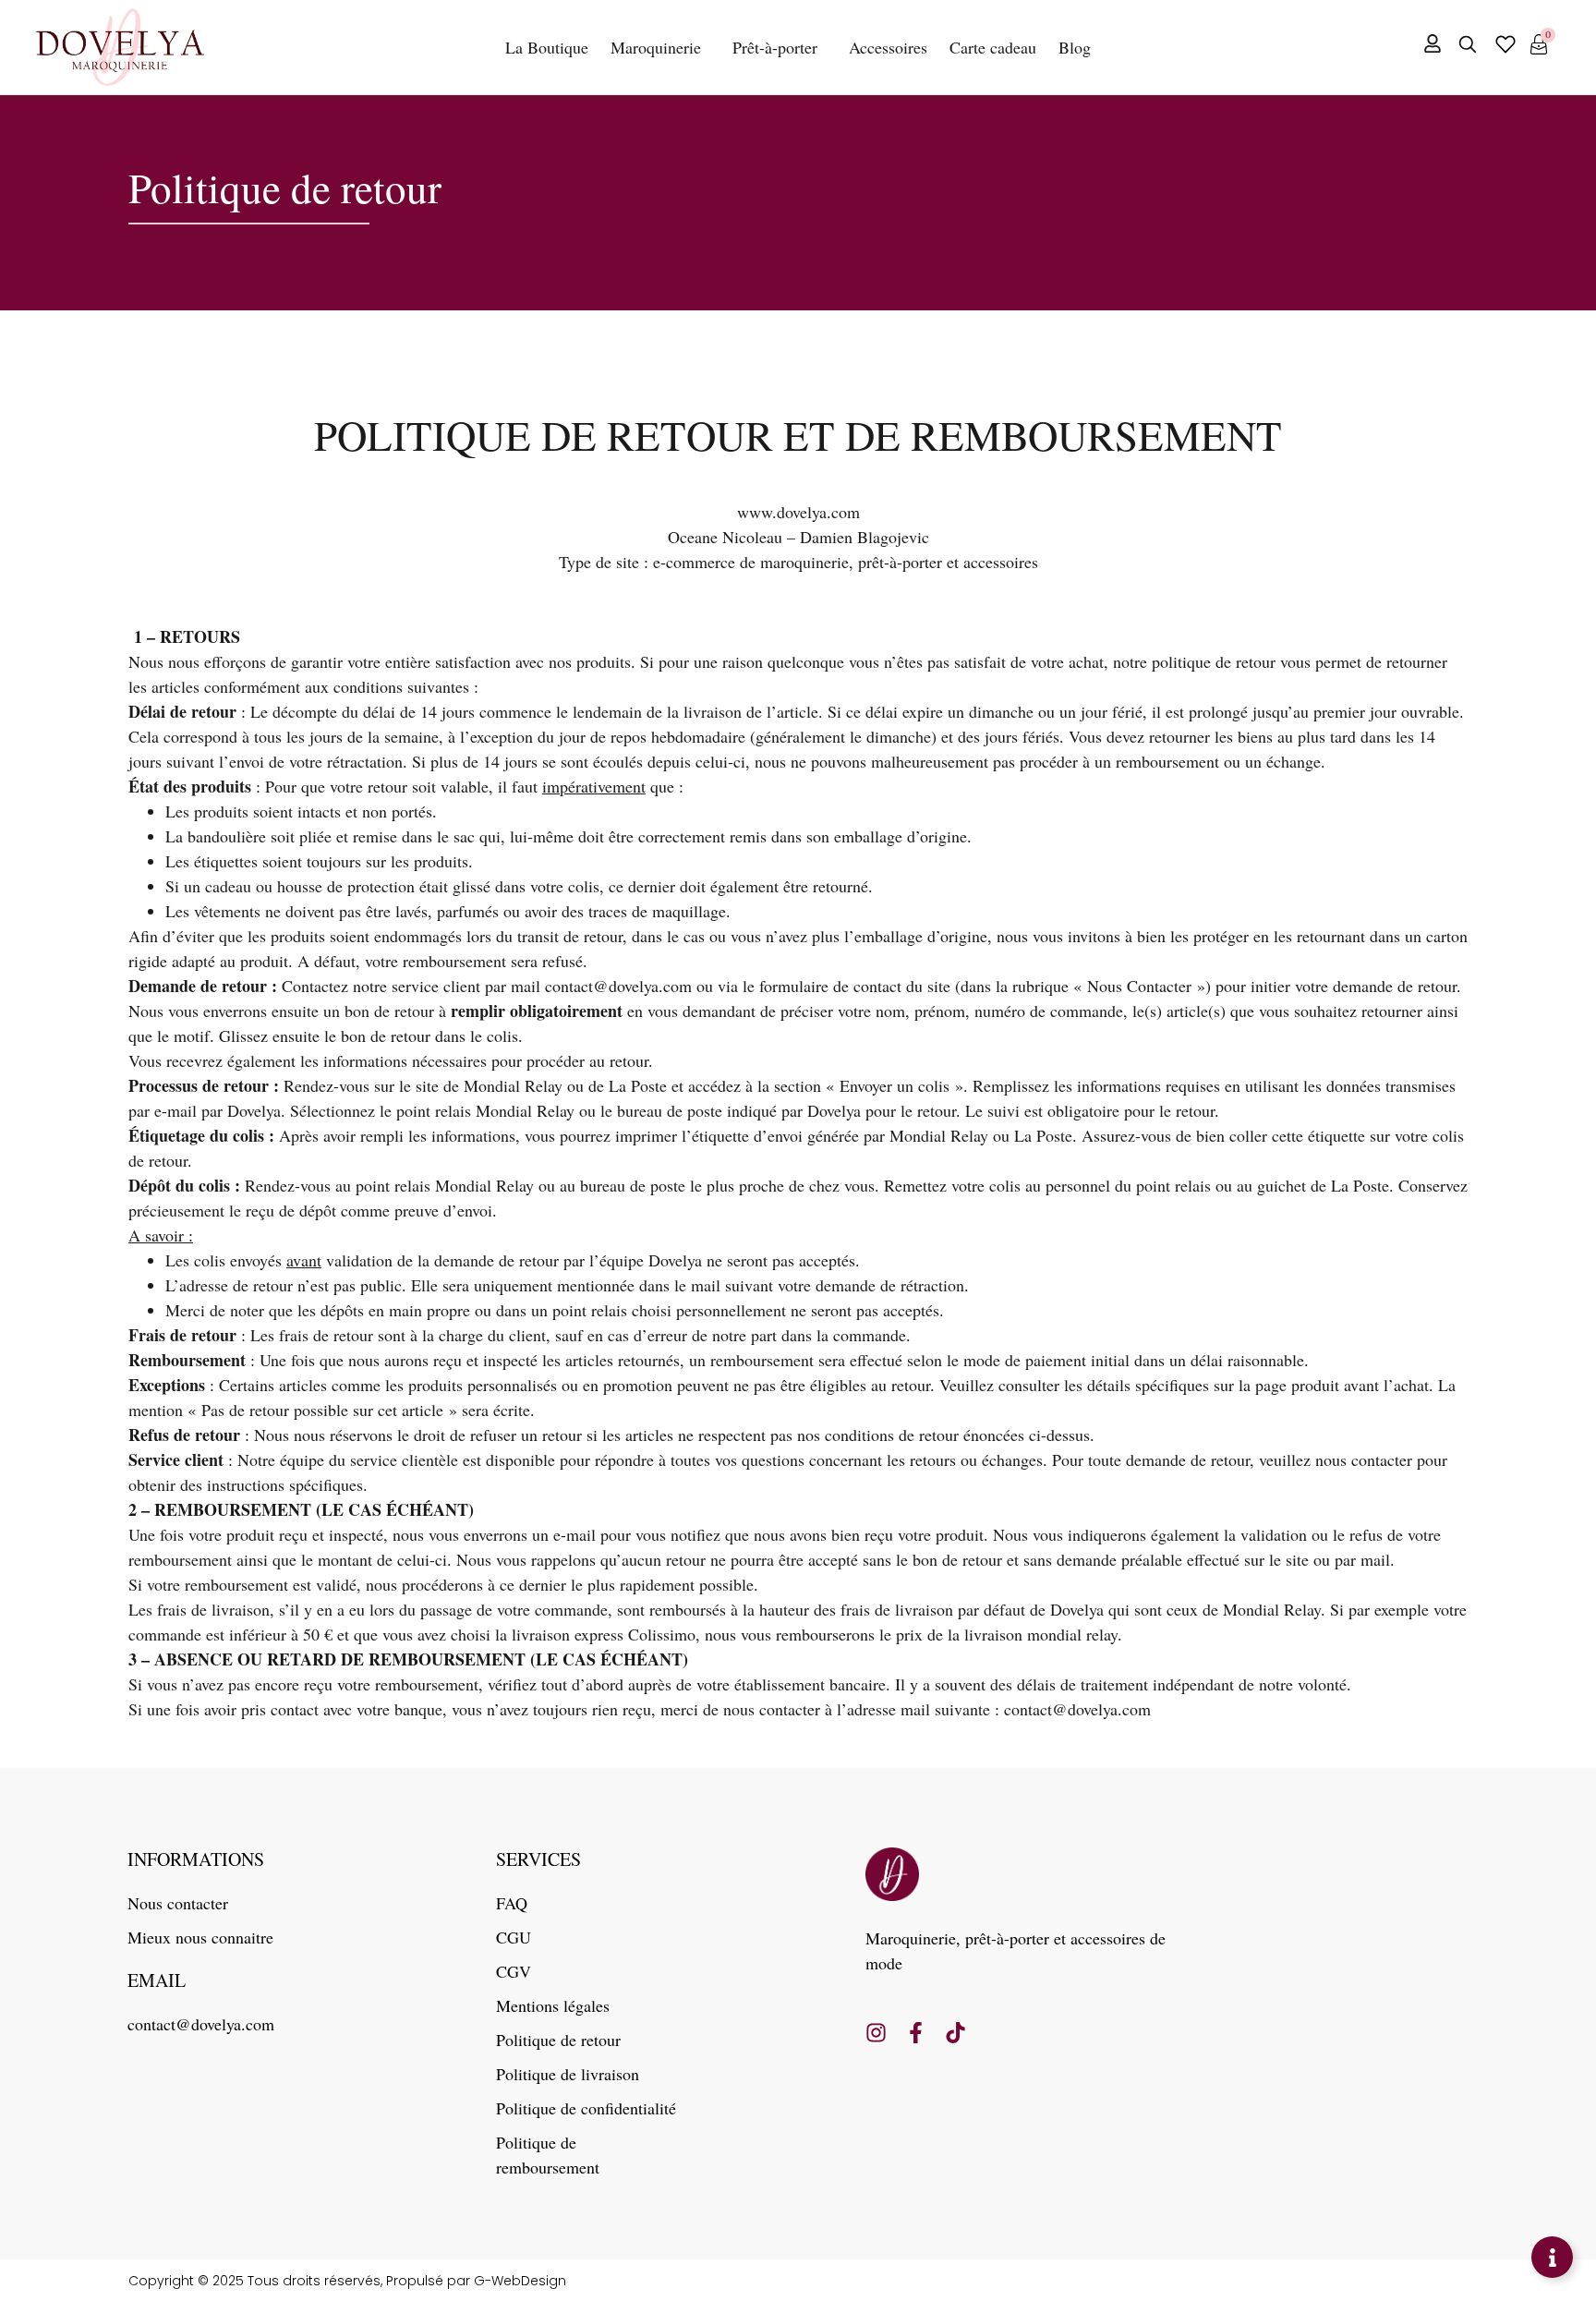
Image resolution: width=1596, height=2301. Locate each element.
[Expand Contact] (1552, 2257)
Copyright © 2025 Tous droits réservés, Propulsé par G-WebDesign (347, 2281)
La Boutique (547, 47)
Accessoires (888, 47)
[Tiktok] (955, 2033)
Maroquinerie (656, 47)
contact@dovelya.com (618, 986)
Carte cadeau (993, 47)
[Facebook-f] (916, 2033)
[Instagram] (876, 2033)
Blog (1075, 47)
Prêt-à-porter (775, 47)
